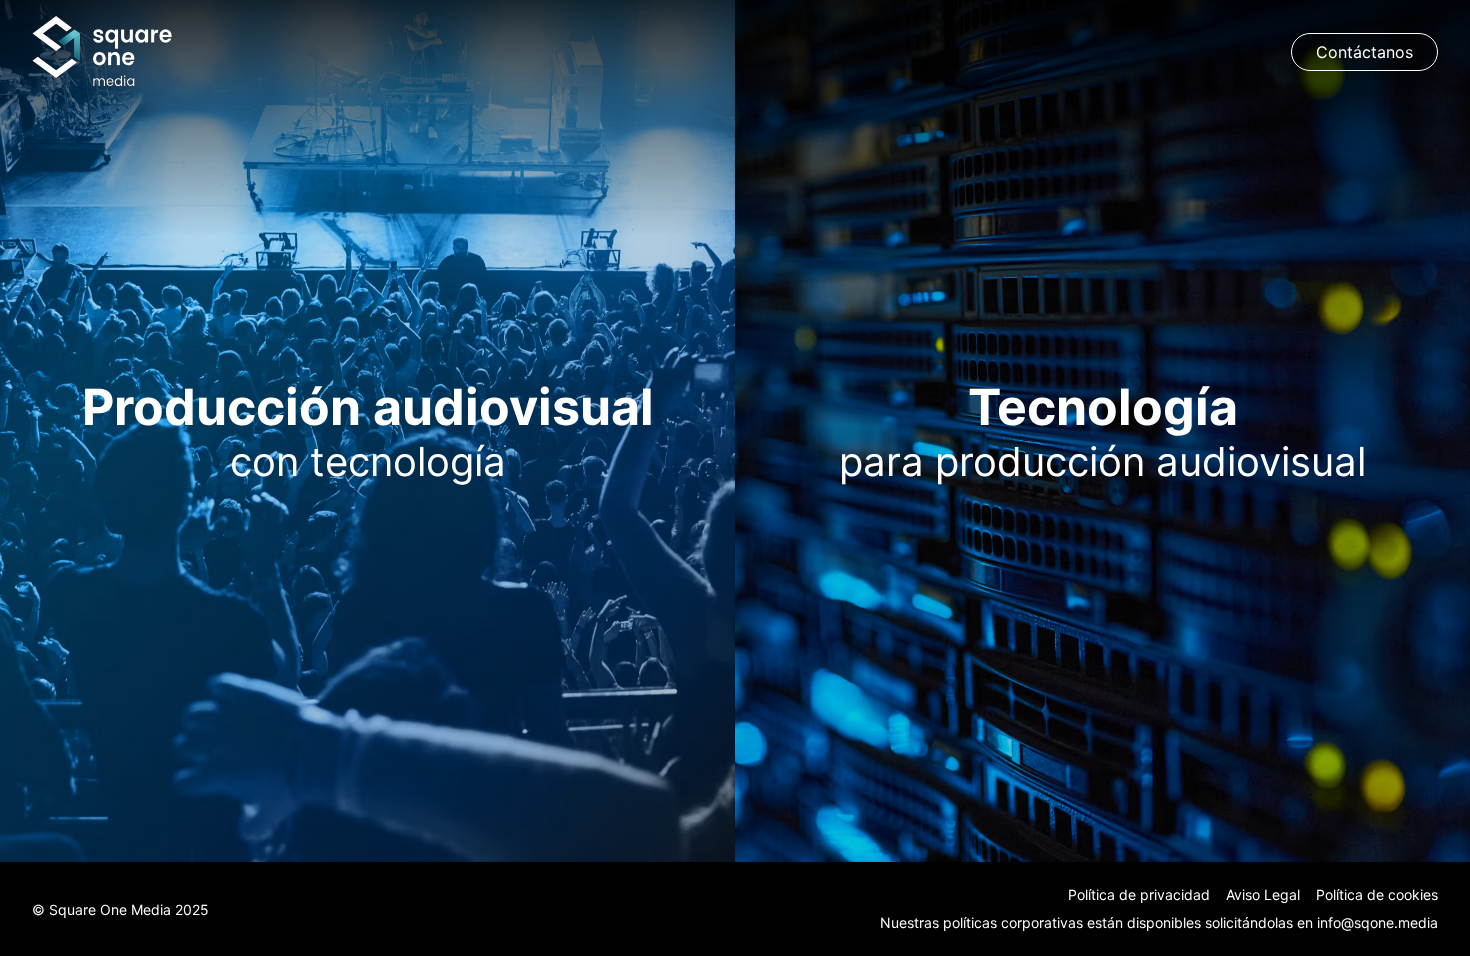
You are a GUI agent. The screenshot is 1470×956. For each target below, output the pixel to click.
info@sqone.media (1377, 922)
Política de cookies (1377, 894)
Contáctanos (1364, 52)
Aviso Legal (1263, 894)
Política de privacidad (1139, 894)
